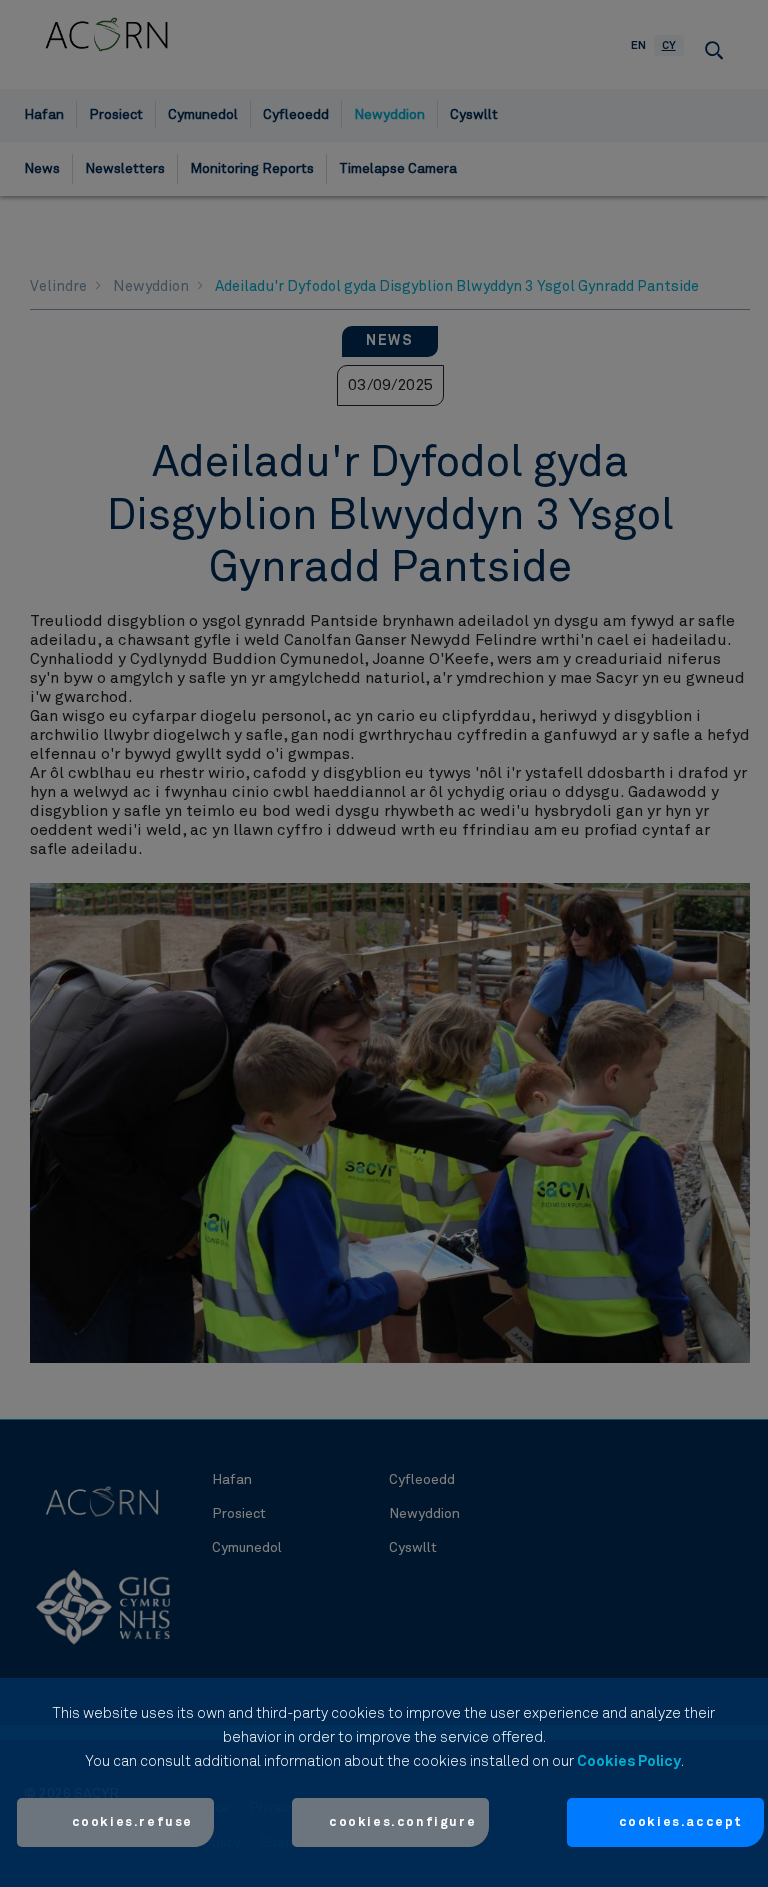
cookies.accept (681, 1822)
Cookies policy (629, 1761)
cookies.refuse (132, 1822)
